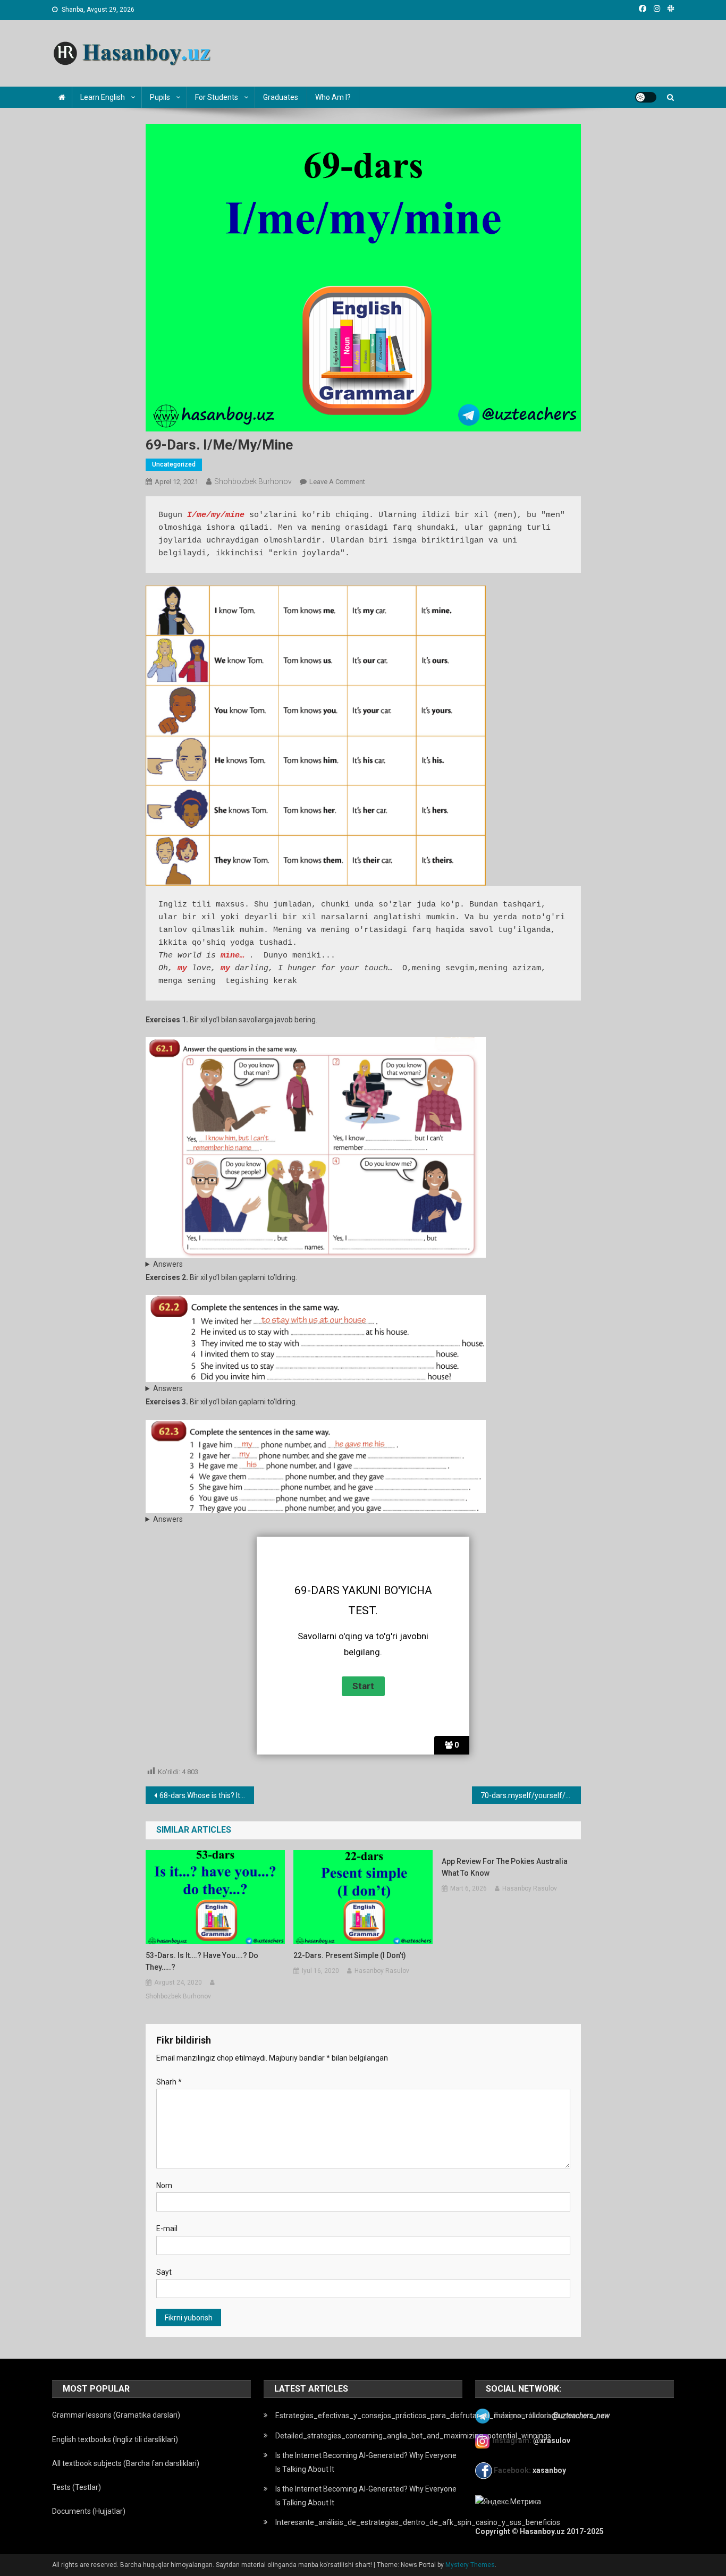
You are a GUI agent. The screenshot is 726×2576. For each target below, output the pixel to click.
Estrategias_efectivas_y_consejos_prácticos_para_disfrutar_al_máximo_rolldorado (417, 2416)
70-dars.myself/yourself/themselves (531, 1795)
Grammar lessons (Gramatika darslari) (116, 2415)
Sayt (164, 2272)
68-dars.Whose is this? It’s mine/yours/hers (207, 1795)
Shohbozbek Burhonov (253, 481)
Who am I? (333, 97)
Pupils (160, 97)
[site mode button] (646, 97)
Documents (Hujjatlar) (89, 2511)
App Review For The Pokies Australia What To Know (505, 1867)
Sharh (169, 2082)
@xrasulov (552, 2441)
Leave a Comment (337, 482)
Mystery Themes (470, 2565)
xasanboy (550, 2470)
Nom (164, 2185)
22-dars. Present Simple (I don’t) (350, 1955)
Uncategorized (174, 464)
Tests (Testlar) (77, 2487)
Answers (168, 1264)
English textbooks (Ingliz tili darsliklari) (115, 2439)
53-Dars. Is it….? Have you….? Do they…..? (202, 1961)
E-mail (167, 2228)
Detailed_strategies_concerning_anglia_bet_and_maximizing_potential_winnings (413, 2436)
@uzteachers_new (581, 2416)
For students (217, 97)
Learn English (103, 97)
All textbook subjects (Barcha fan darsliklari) (126, 2463)
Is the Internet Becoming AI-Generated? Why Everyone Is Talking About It (366, 2462)
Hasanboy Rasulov (382, 1971)
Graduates (281, 97)
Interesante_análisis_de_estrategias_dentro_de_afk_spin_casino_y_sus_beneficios (418, 2522)
